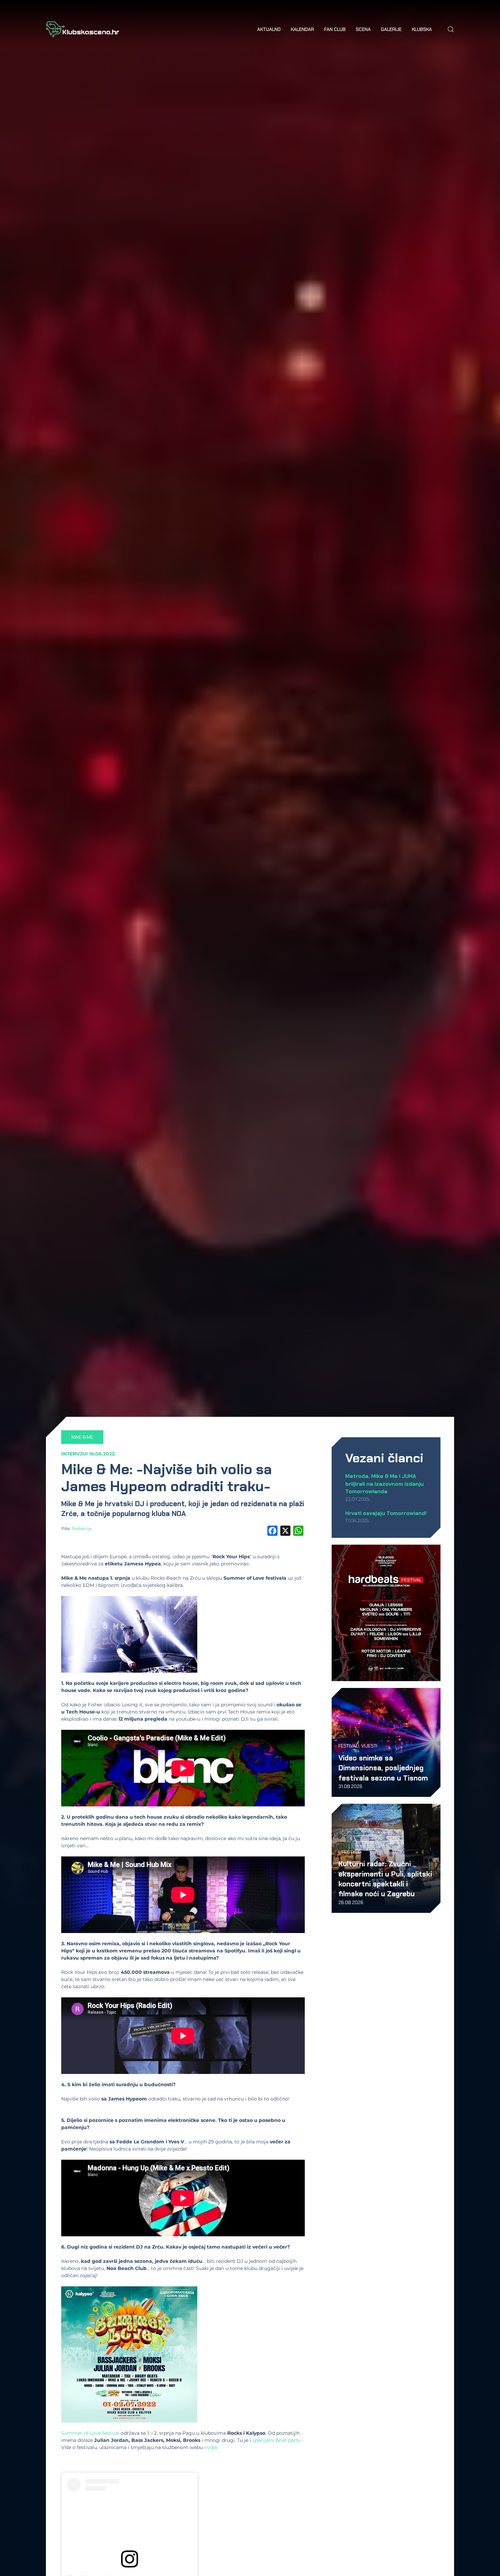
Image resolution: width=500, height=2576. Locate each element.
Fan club (335, 29)
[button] (451, 29)
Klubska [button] (422, 29)
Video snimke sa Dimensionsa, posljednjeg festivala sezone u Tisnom (383, 1768)
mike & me (82, 1437)
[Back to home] (82, 29)
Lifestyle (349, 1852)
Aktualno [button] (269, 29)
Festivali (349, 1746)
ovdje (211, 2447)
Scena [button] (363, 29)
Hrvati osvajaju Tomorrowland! (386, 1513)
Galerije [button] (391, 29)
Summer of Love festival (90, 2433)
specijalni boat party (276, 2440)
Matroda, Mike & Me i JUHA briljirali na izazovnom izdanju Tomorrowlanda (385, 1484)
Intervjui (74, 1454)
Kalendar (302, 29)
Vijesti (369, 1746)
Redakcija (82, 1528)
